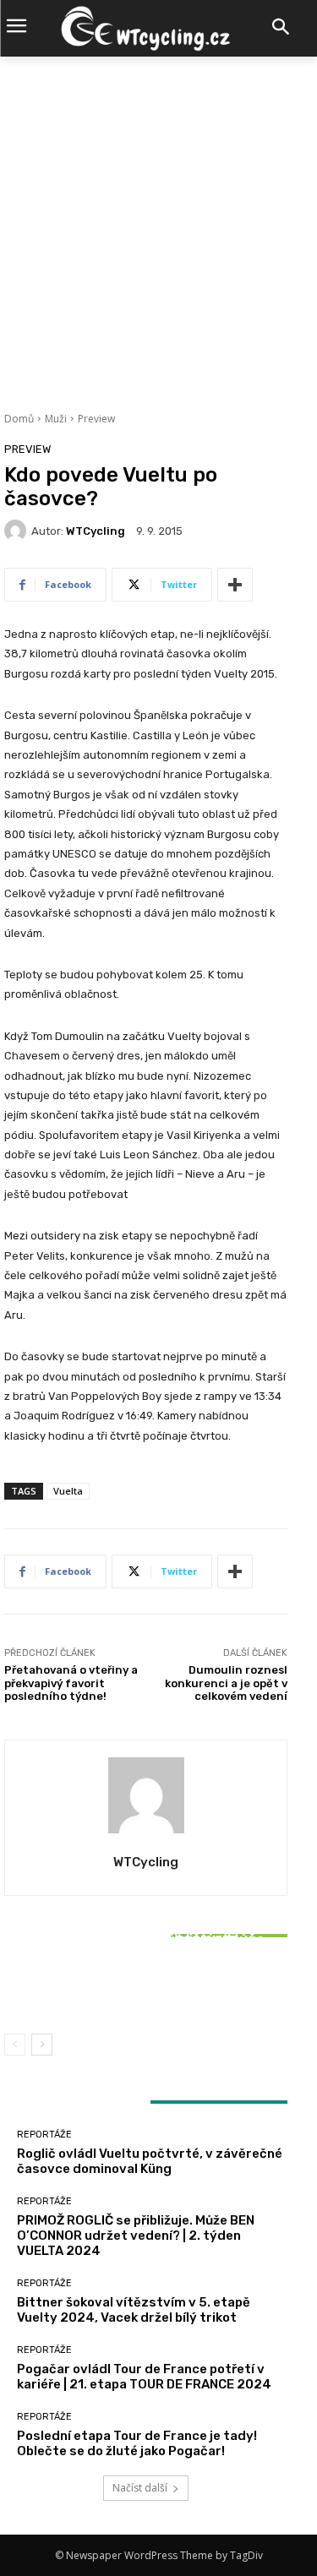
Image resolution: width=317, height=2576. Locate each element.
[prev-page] (15, 2045)
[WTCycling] (18, 531)
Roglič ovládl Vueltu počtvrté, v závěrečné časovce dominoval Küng (150, 2161)
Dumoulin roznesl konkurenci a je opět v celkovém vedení (226, 1683)
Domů (19, 419)
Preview (96, 419)
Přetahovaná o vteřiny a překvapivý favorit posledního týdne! (71, 1683)
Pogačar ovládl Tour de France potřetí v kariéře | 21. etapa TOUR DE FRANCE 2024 (144, 2377)
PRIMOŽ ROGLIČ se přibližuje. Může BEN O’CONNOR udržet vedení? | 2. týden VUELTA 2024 (136, 2236)
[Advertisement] (158, 223)
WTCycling (96, 531)
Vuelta (68, 1491)
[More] (235, 585)
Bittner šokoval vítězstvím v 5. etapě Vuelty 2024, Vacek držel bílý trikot (146, 1982)
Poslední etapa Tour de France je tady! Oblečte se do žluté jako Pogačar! (137, 2443)
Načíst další (140, 2488)
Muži (56, 419)
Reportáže (144, 1917)
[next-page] (42, 2045)
